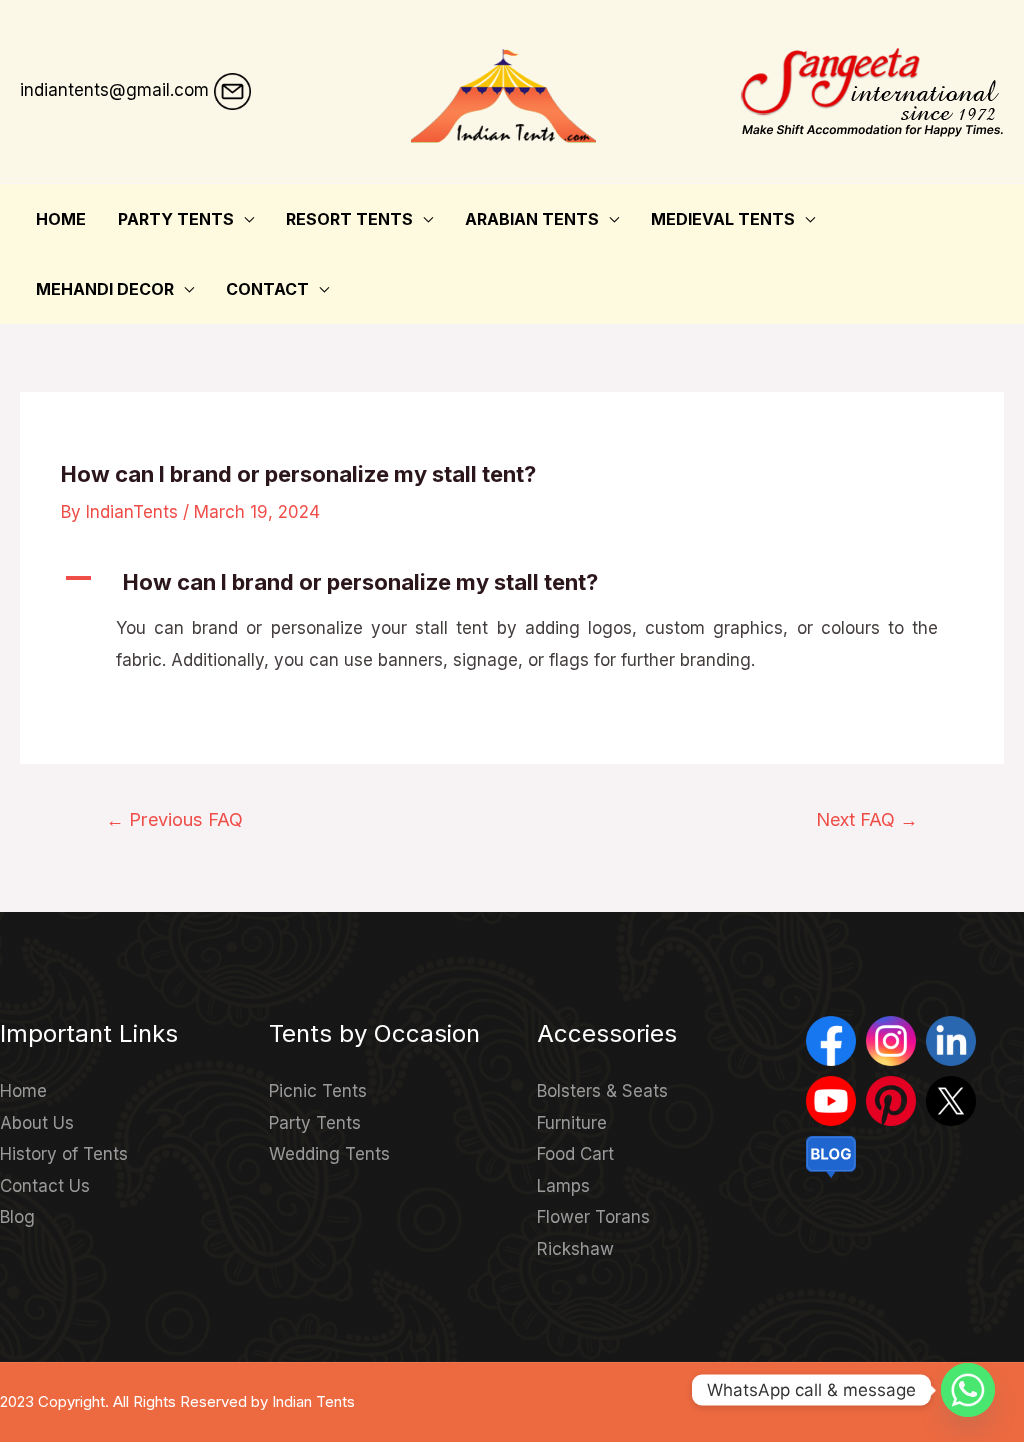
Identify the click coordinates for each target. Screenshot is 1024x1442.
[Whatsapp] (968, 1390)
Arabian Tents (532, 219)
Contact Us (45, 1186)
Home (61, 219)
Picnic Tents (318, 1091)
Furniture (572, 1123)
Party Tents (176, 219)
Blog (17, 1217)
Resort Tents (349, 219)
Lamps (563, 1186)
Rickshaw (575, 1249)
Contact (267, 289)
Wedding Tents (329, 1154)
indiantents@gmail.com (114, 90)
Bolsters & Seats (602, 1091)
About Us (37, 1123)
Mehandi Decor (105, 289)
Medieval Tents (723, 219)
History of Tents (64, 1154)
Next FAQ (867, 819)
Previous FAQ (174, 819)
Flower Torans (593, 1217)
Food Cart (575, 1154)
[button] (512, 582)
